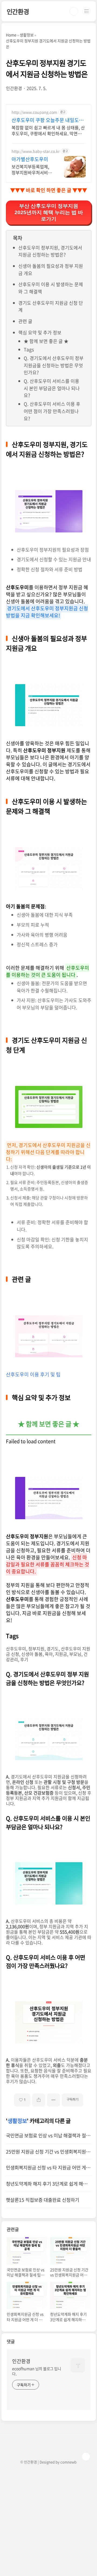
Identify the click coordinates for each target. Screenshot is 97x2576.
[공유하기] (39, 2100)
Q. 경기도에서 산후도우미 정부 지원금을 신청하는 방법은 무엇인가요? (54, 365)
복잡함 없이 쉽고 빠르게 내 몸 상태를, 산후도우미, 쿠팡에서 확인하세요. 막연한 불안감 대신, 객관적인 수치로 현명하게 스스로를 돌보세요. (48, 130)
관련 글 (25, 321)
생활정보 (17, 2121)
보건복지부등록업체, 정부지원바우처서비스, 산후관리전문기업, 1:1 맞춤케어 (32, 169)
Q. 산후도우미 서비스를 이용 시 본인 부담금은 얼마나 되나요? (52, 388)
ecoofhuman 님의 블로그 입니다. (37, 2371)
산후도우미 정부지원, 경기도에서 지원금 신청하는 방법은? (50, 251)
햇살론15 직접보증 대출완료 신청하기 (43, 2200)
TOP (86, 2457)
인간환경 (18, 11)
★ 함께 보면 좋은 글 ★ (46, 341)
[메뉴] (86, 11)
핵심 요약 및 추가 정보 (40, 332)
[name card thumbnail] (78, 2365)
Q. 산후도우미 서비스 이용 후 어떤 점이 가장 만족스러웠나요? (52, 411)
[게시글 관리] (53, 2100)
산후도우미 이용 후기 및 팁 (33, 1374)
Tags (29, 349)
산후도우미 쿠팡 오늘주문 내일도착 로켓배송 (48, 120)
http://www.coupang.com (34, 112)
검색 (74, 11)
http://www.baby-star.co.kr (36, 151)
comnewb (68, 2462)
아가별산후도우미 (30, 159)
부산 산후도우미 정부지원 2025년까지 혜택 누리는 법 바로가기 (49, 212)
